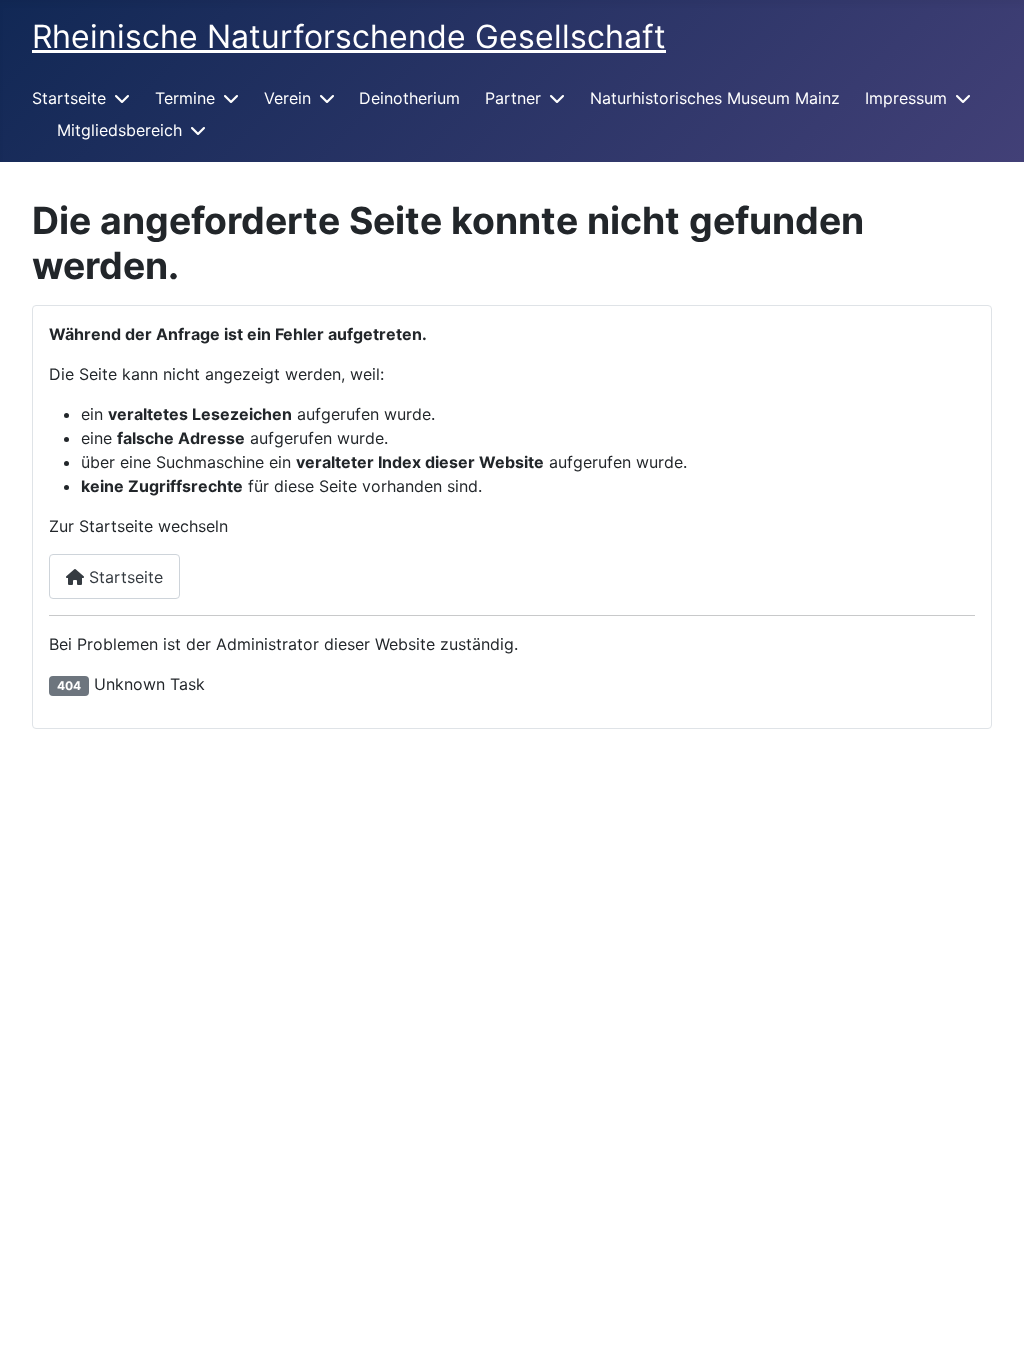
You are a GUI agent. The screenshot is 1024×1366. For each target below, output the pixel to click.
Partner (513, 98)
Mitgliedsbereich (119, 130)
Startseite (69, 98)
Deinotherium (409, 98)
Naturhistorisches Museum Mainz (715, 98)
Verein (287, 98)
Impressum (906, 98)
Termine (185, 98)
